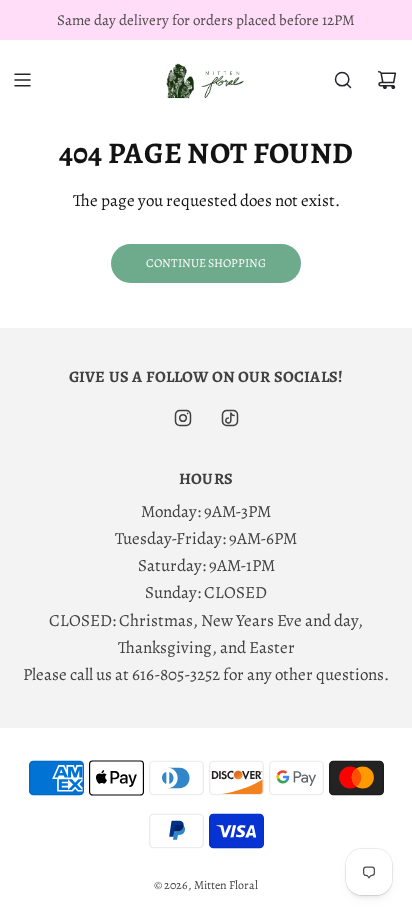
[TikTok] (230, 418)
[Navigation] (22, 80)
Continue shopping (206, 263)
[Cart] (387, 80)
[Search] (343, 80)
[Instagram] (183, 418)
